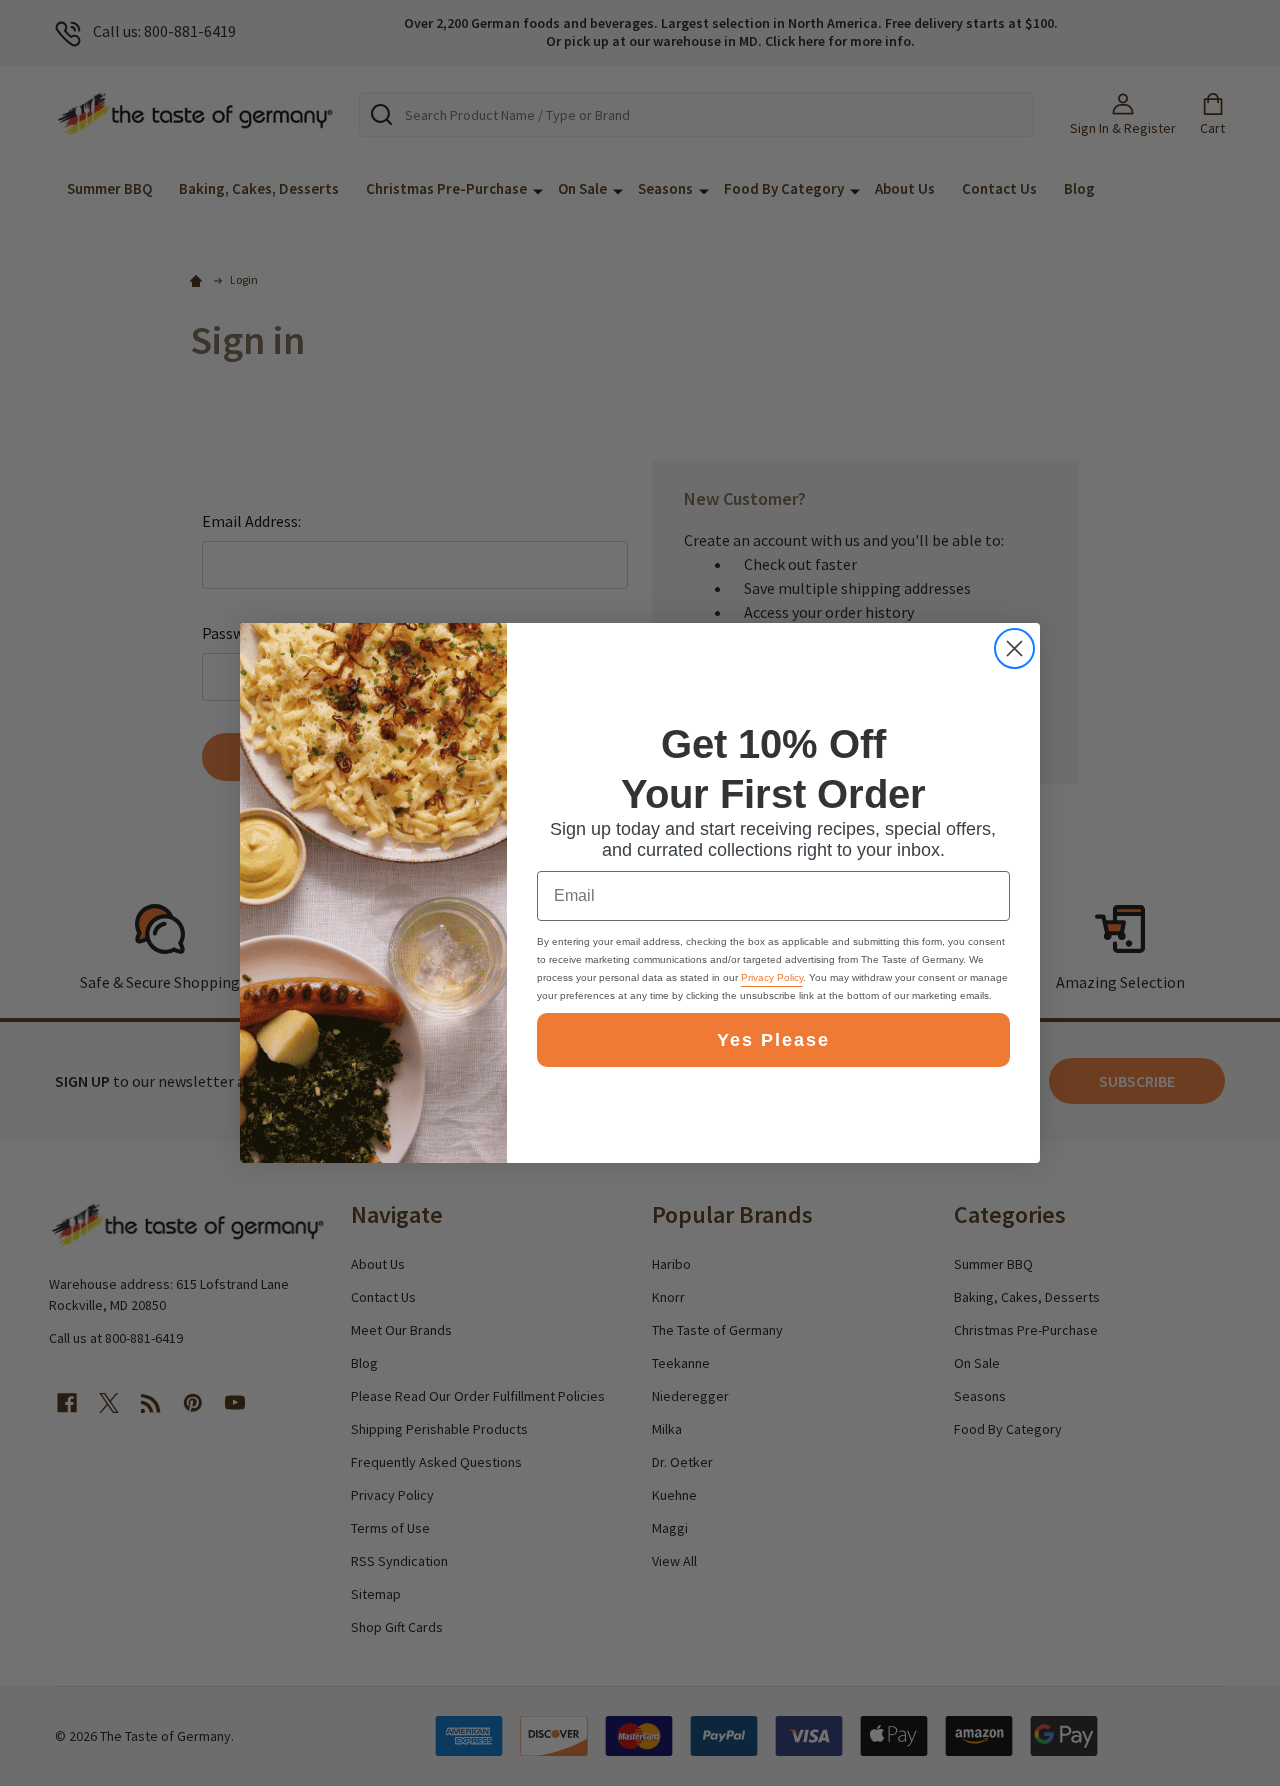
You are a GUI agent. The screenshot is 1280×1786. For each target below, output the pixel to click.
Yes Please (773, 1040)
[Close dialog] (1014, 648)
